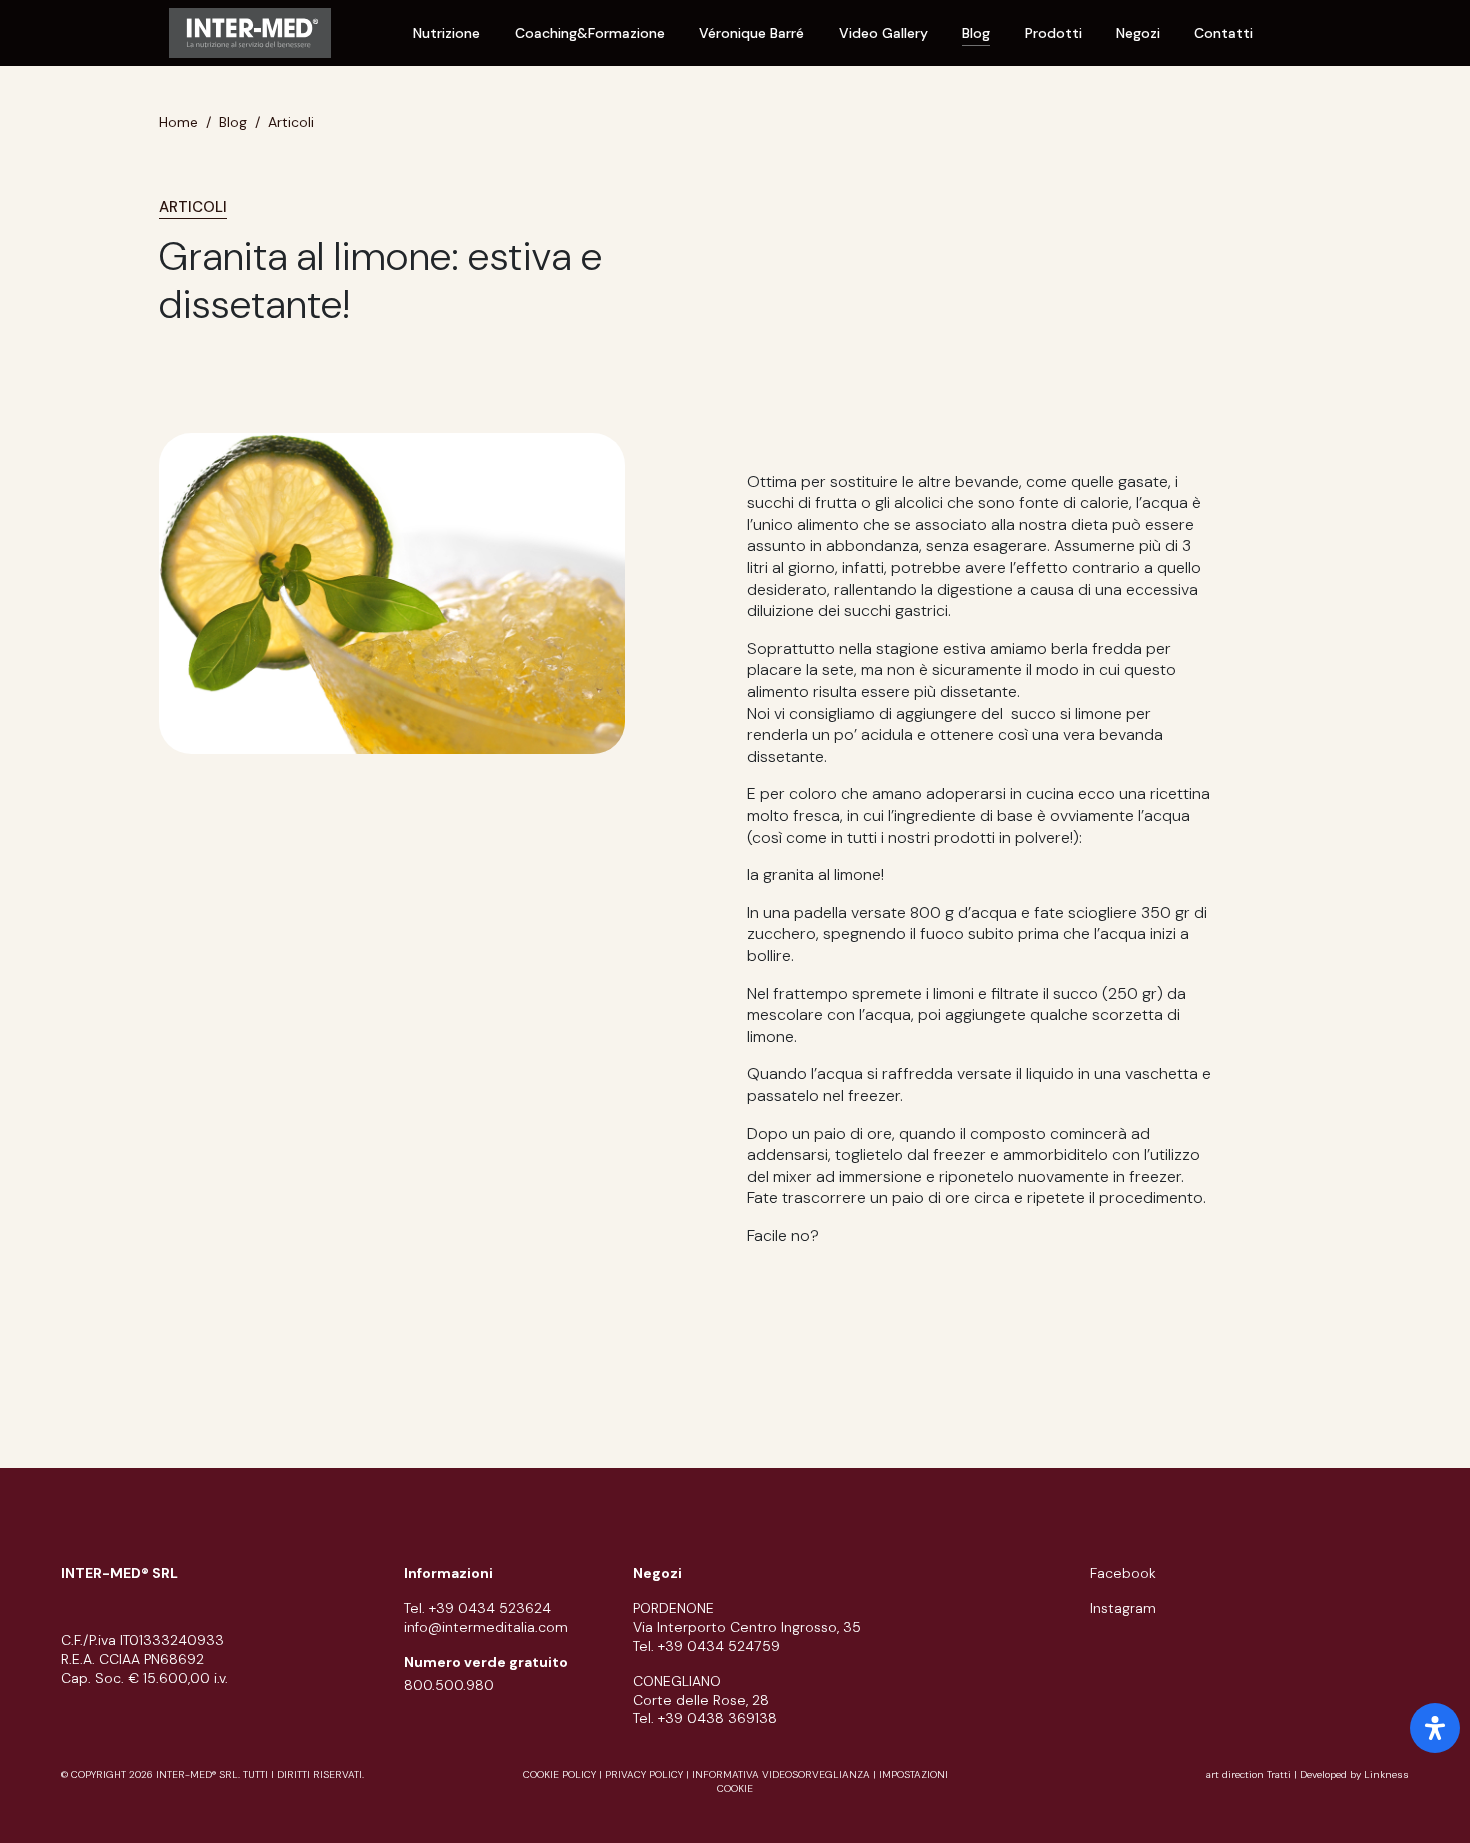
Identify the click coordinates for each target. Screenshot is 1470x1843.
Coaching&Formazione (590, 33)
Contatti (1223, 33)
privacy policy (644, 1774)
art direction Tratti (1250, 1774)
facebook (1123, 1573)
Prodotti (1053, 33)
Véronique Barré (751, 33)
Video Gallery (883, 33)
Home (178, 122)
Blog (976, 33)
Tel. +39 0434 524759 (706, 1646)
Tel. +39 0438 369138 (705, 1718)
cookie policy (559, 1774)
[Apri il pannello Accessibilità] (1435, 1728)
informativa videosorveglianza (781, 1774)
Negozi (1138, 33)
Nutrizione (446, 33)
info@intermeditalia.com (486, 1627)
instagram (1123, 1608)
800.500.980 (449, 1685)
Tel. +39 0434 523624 (477, 1608)
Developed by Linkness (1354, 1774)
